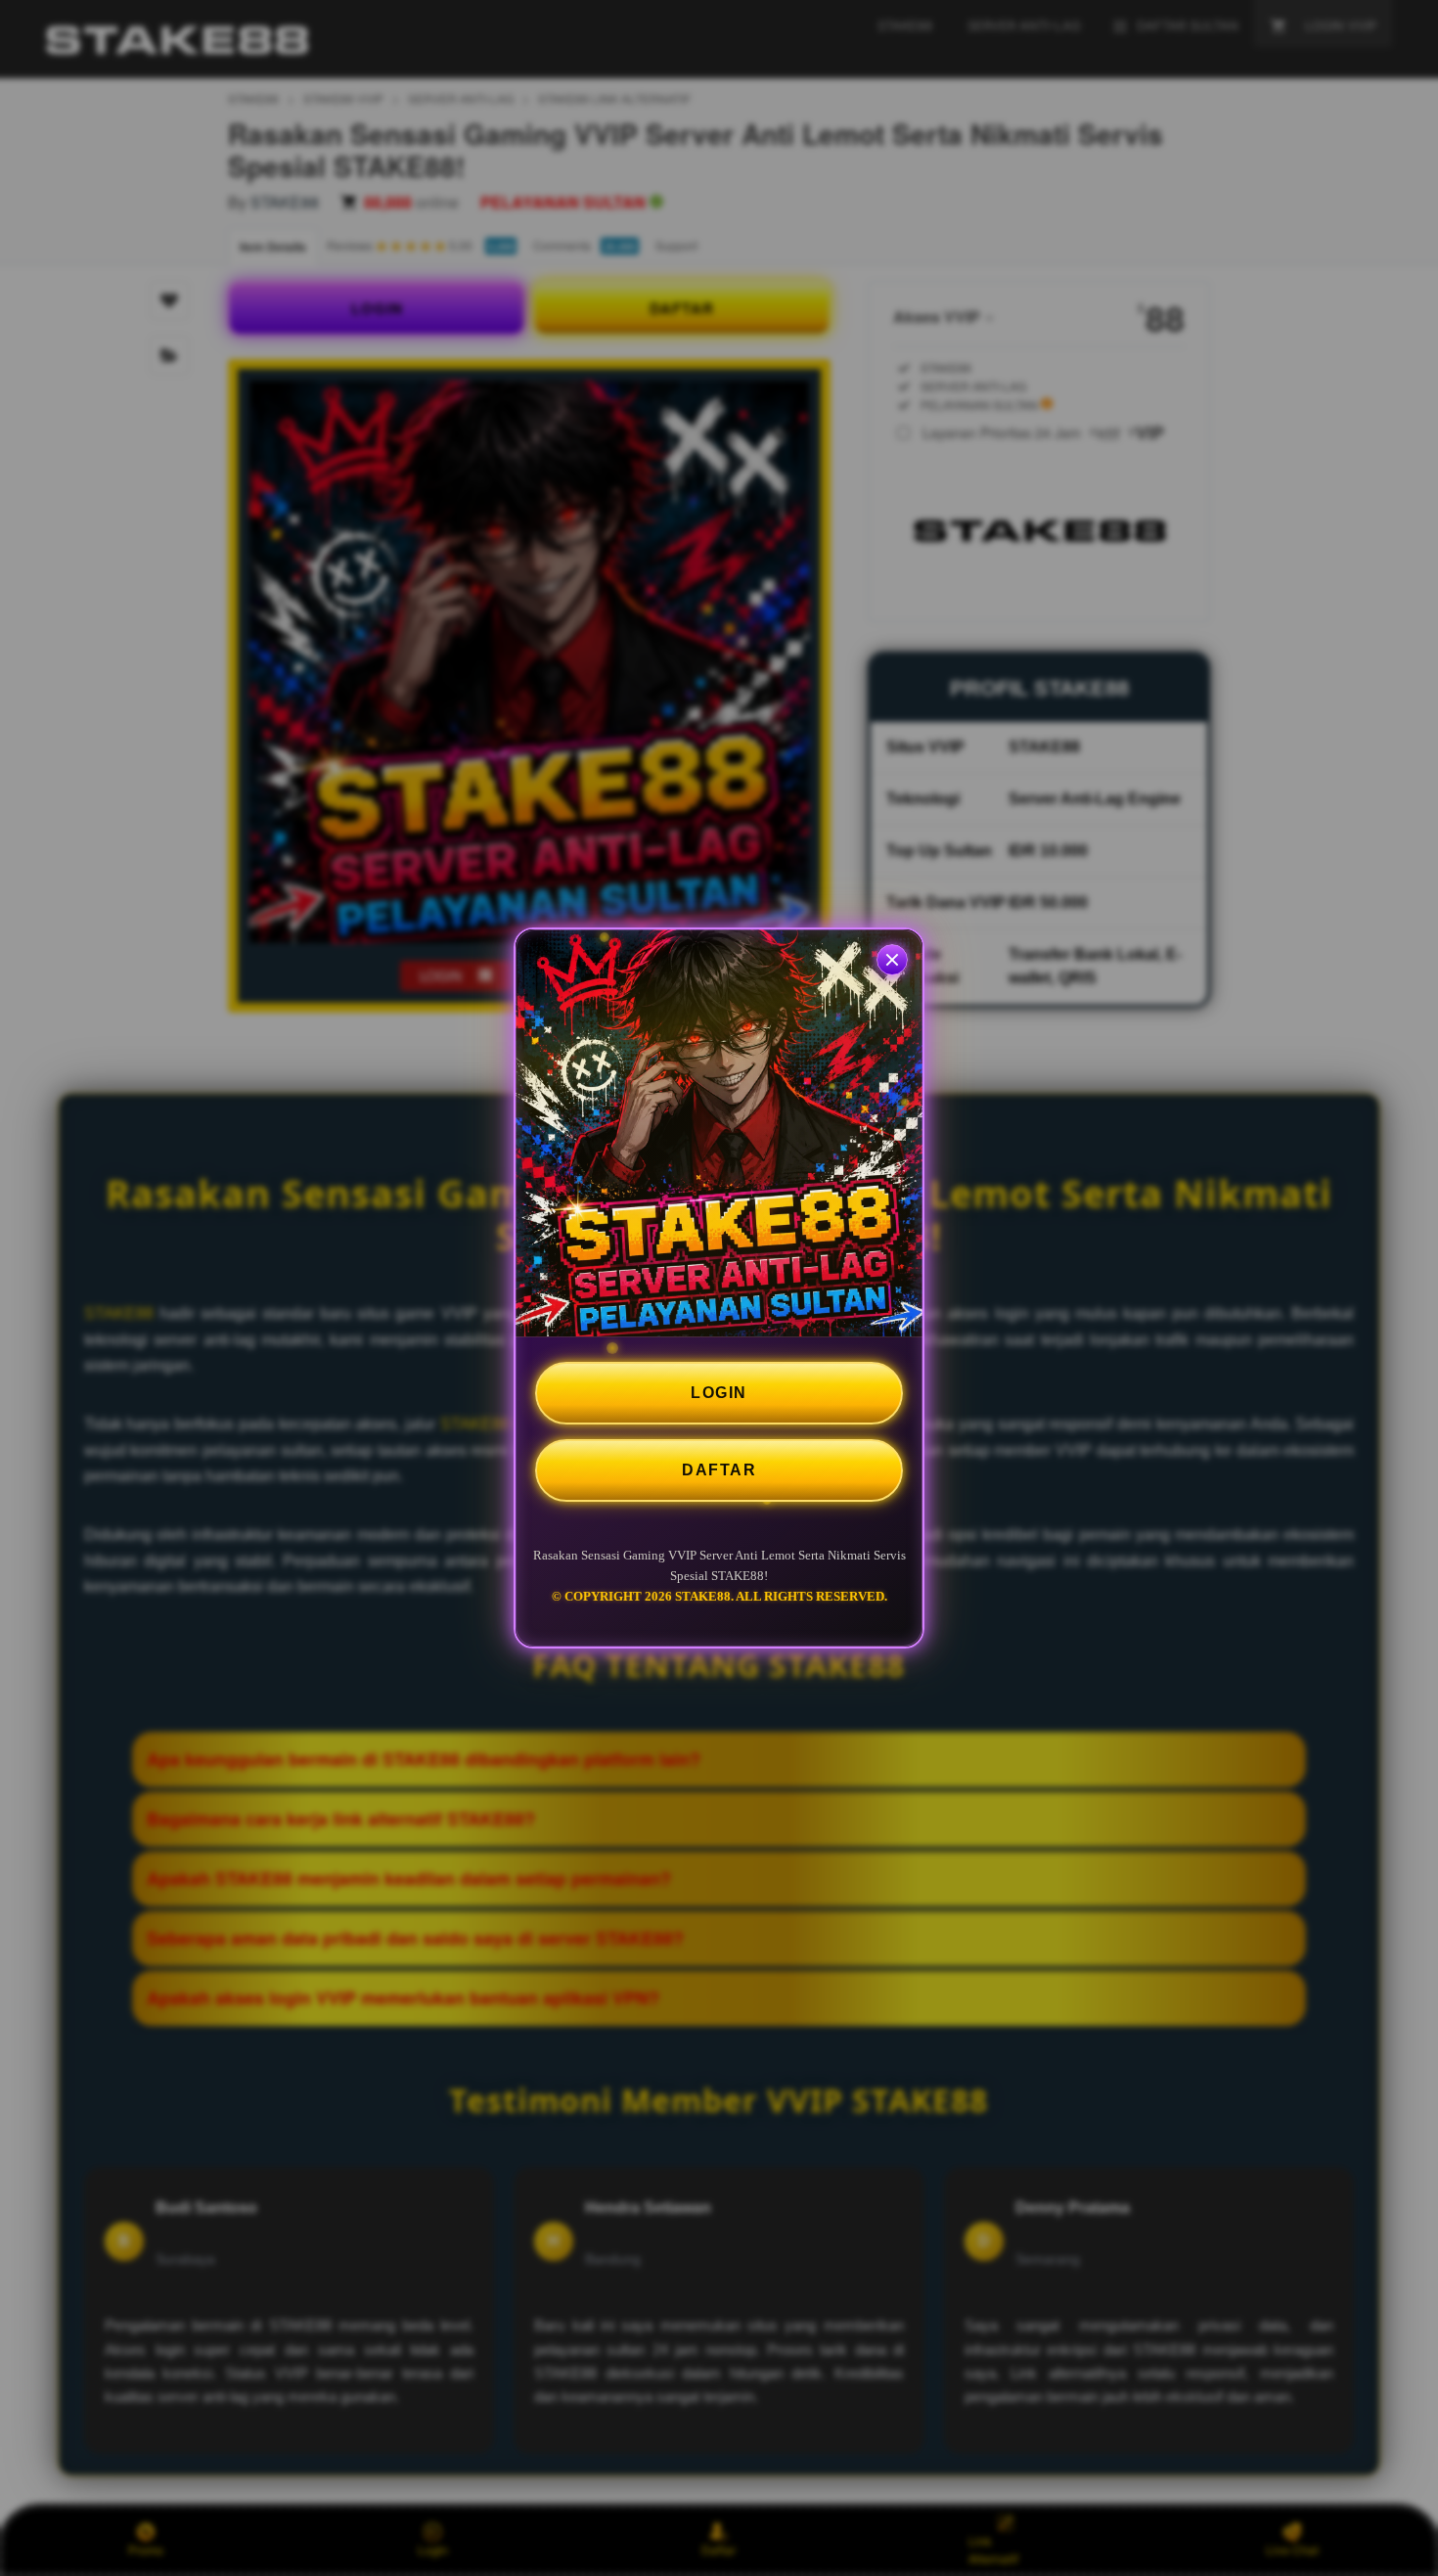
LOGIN (719, 1393)
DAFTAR (719, 1470)
